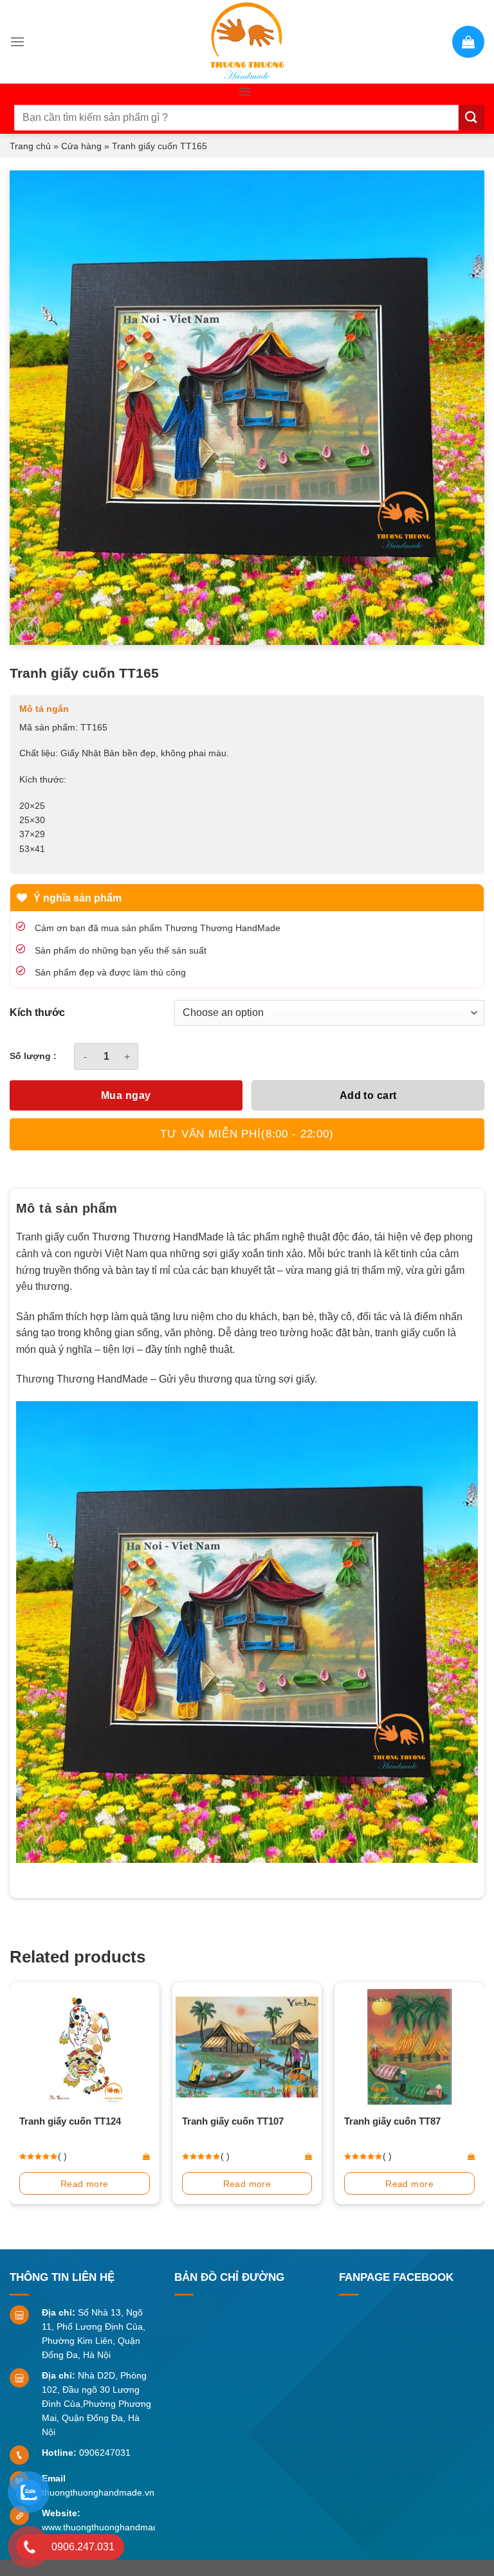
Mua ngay (126, 1095)
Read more (85, 2184)
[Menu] (17, 41)
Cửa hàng (81, 146)
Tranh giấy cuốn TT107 (71, 2121)
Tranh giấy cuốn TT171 (396, 2121)
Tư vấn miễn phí (247, 1134)
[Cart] (468, 42)
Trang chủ (30, 146)
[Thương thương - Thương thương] (247, 42)
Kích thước (37, 1013)
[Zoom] (27, 630)
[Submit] (471, 117)
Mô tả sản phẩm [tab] (67, 1208)
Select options (410, 2184)
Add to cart (368, 1095)
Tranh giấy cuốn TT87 (230, 2121)
